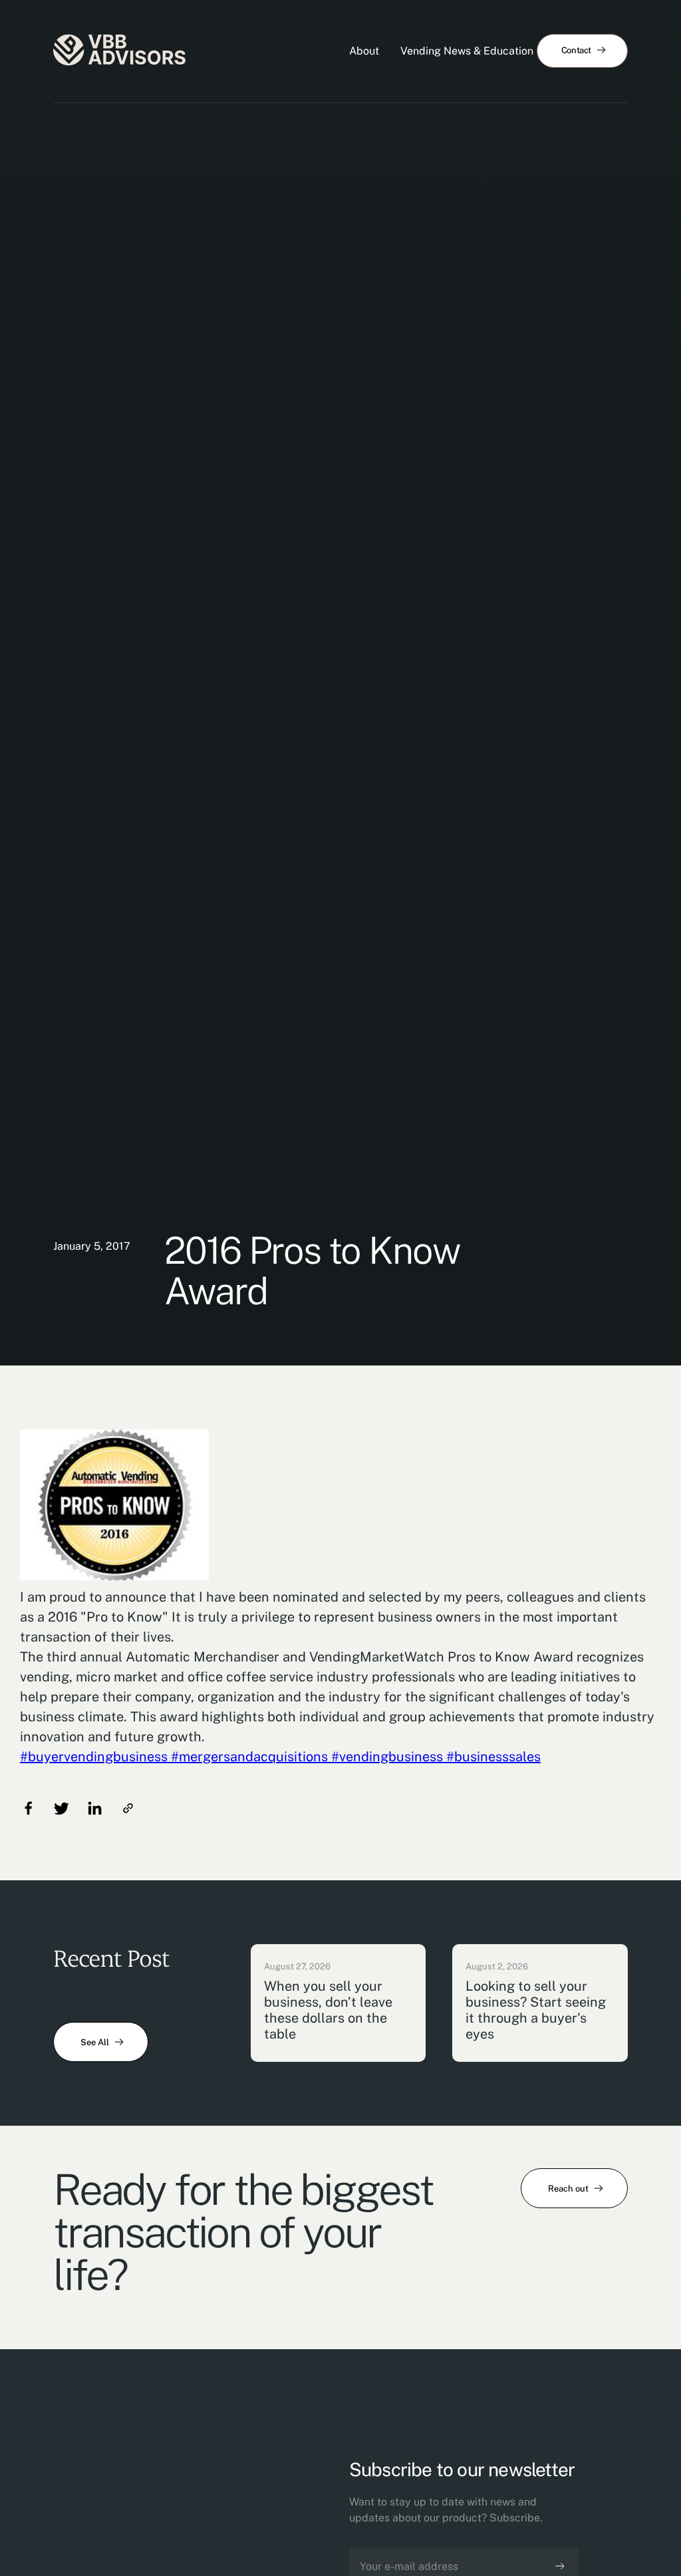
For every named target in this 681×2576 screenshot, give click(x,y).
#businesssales (492, 1757)
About (364, 51)
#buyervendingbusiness (94, 1757)
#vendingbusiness (385, 1757)
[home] (120, 51)
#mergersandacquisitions (248, 1757)
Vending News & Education (467, 51)
